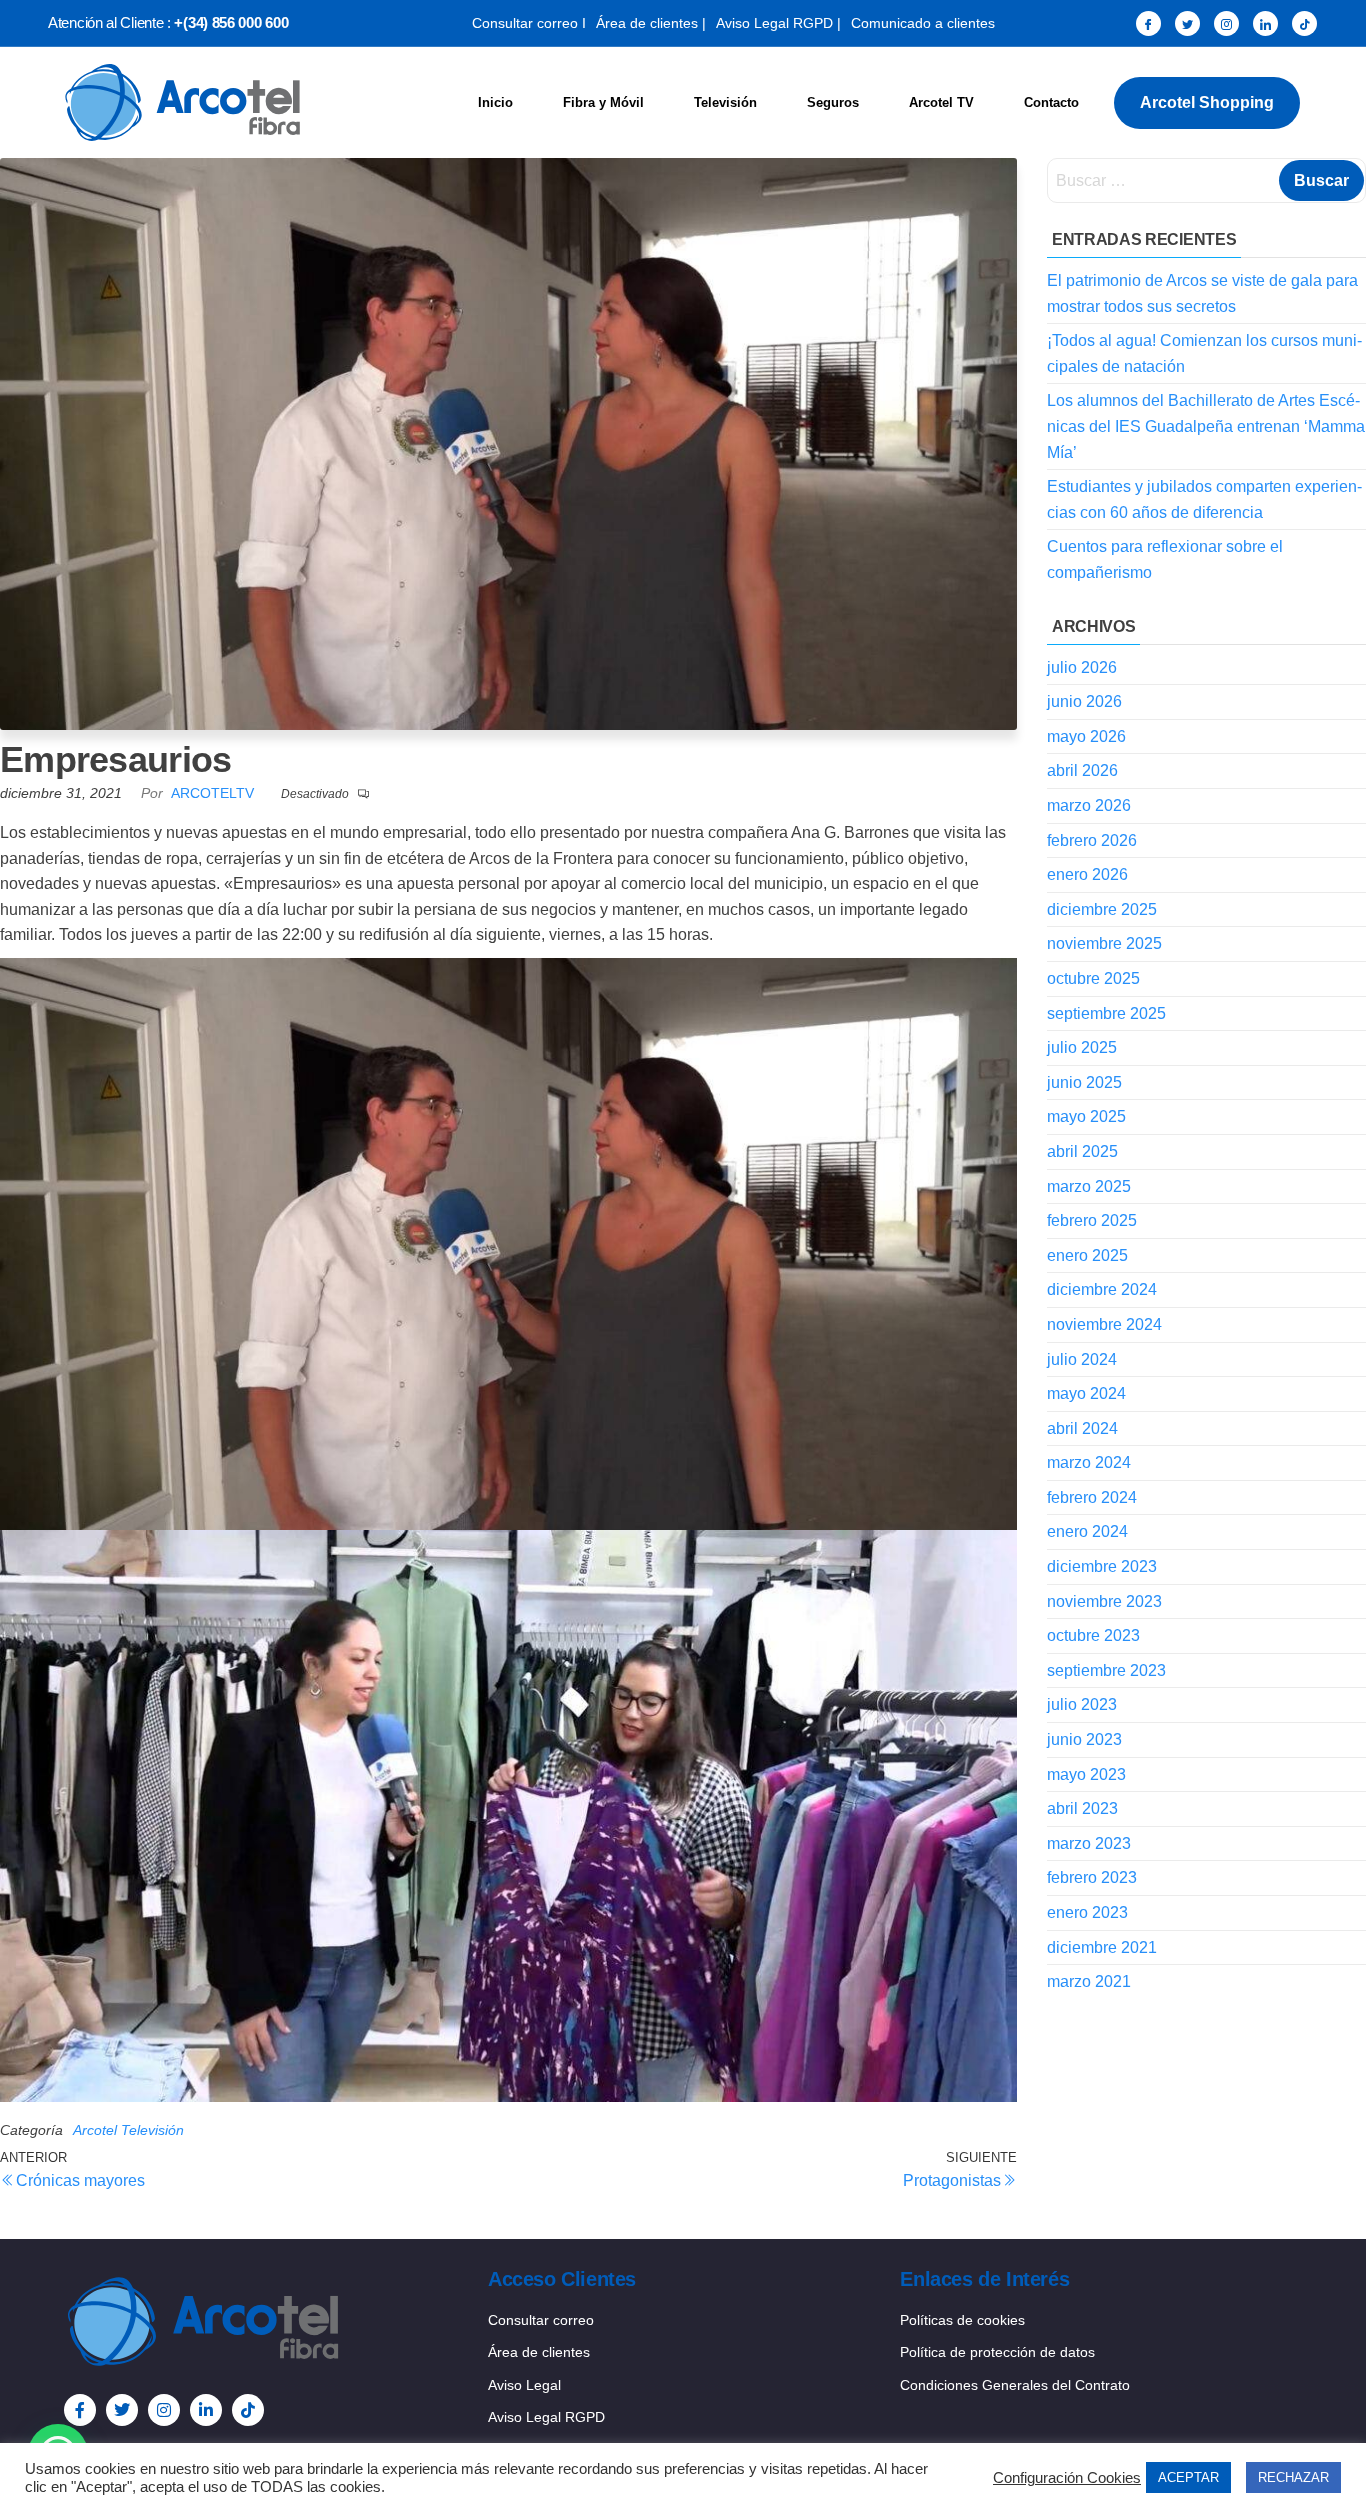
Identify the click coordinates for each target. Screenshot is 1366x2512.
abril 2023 (1082, 1808)
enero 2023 (1087, 1912)
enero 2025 (1087, 1255)
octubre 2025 (1093, 978)
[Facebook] (1148, 23)
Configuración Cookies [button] (1067, 2478)
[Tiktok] (248, 2410)
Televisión (725, 102)
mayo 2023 (1086, 1774)
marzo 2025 (1089, 1186)
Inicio (495, 102)
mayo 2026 (1086, 736)
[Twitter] (1187, 23)
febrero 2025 (1092, 1220)
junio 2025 (1084, 1082)
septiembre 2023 (1106, 1670)
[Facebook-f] (80, 2410)
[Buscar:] (1206, 180)
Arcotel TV (941, 102)
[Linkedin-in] (206, 2410)
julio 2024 (1082, 1359)
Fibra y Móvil (603, 102)
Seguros (833, 102)
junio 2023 (1084, 1739)
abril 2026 (1082, 770)
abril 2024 (1082, 1428)
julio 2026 (1082, 667)
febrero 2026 (1092, 840)
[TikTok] (1304, 23)
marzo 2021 (1089, 1981)
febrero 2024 (1092, 1497)
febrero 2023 (1092, 1877)
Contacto (1051, 102)
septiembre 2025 (1106, 1013)
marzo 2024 (1089, 1462)
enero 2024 (1087, 1531)
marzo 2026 (1089, 805)
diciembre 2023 (1102, 1566)
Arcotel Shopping (1207, 102)
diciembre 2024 (1102, 1289)
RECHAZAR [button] (1293, 2477)
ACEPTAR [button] (1188, 2477)
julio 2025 (1082, 1047)
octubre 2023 (1093, 1635)
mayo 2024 (1086, 1393)
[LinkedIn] (1265, 23)
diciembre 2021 (1102, 1947)
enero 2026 (1087, 874)
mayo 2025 (1086, 1116)
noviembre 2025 (1104, 943)
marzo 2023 (1089, 1843)
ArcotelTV (214, 793)
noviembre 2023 (1104, 1601)
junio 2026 (1084, 701)
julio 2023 (1082, 1704)
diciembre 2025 (1102, 909)
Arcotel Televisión (128, 2130)
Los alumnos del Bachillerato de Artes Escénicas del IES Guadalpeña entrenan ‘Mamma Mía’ (1206, 426)
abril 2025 (1082, 1151)
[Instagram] (1226, 23)
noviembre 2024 (1104, 1324)
